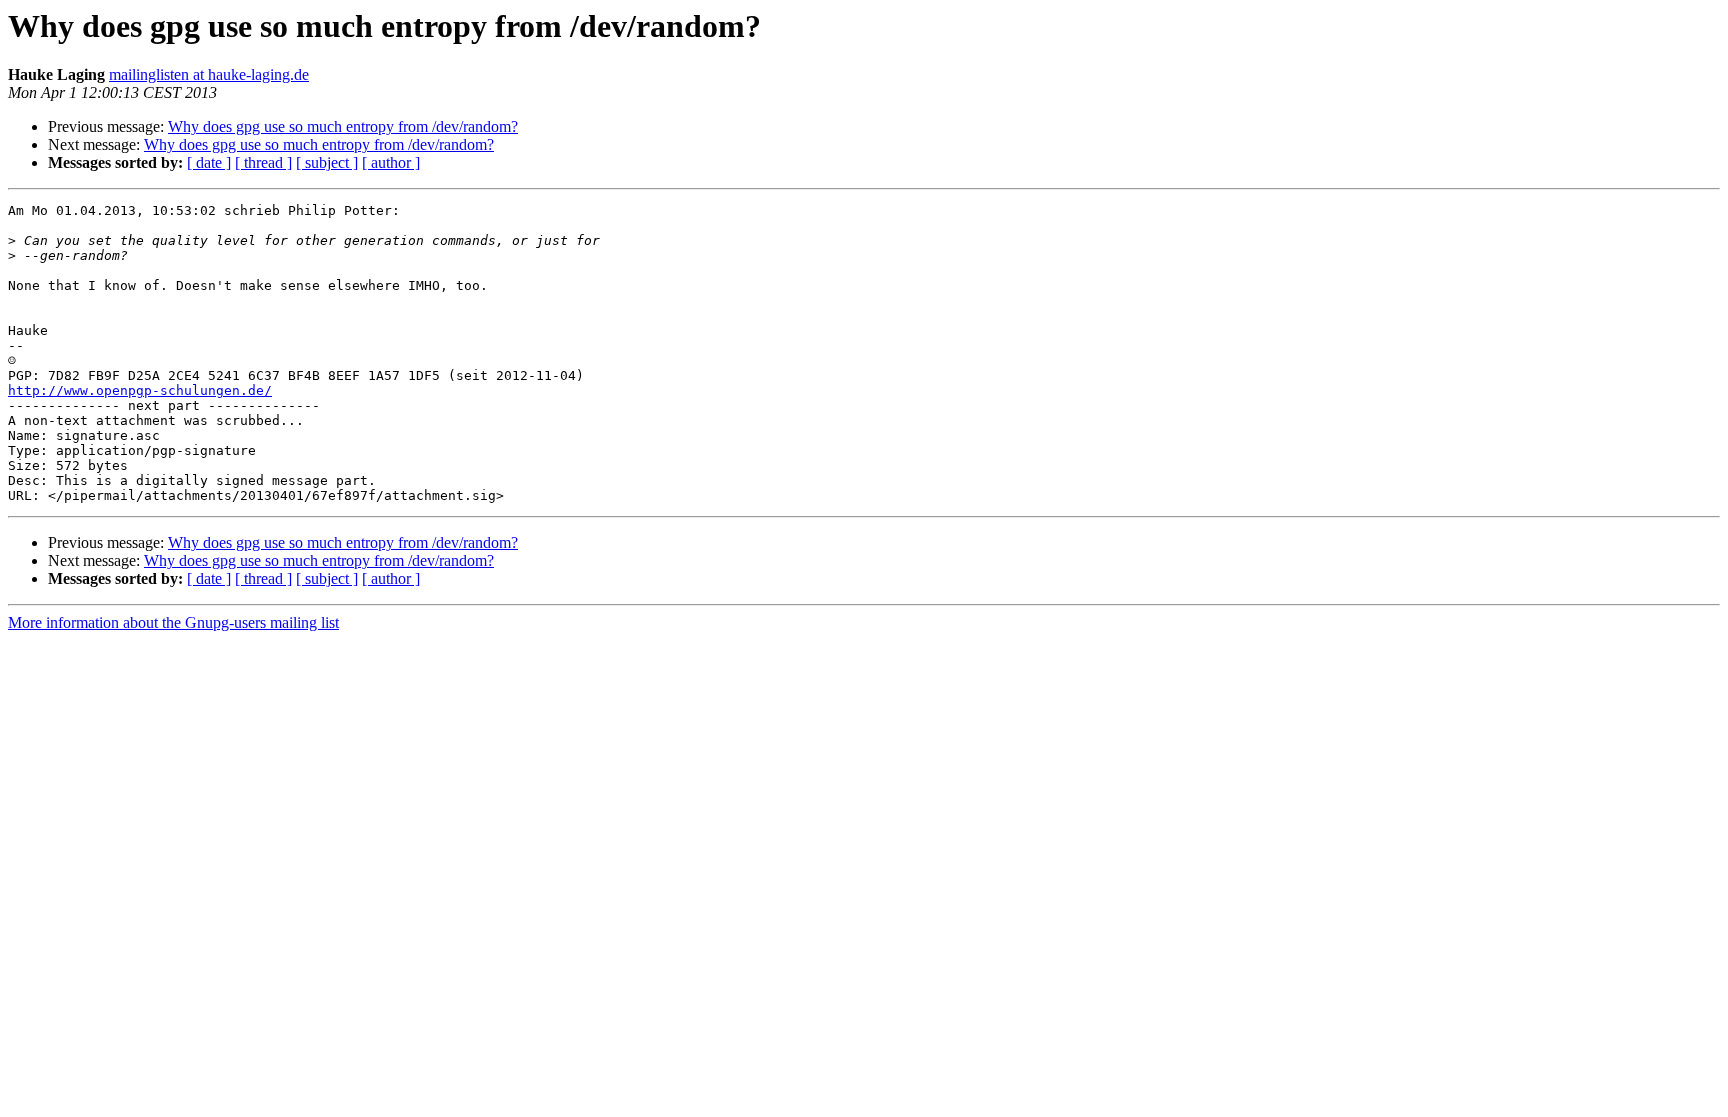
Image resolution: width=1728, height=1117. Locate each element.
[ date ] (209, 162)
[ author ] (391, 162)
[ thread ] (263, 162)
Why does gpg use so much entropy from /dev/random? (343, 126)
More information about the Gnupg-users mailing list (173, 622)
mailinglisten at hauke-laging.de (209, 74)
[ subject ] (327, 162)
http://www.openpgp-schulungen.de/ (140, 390)
